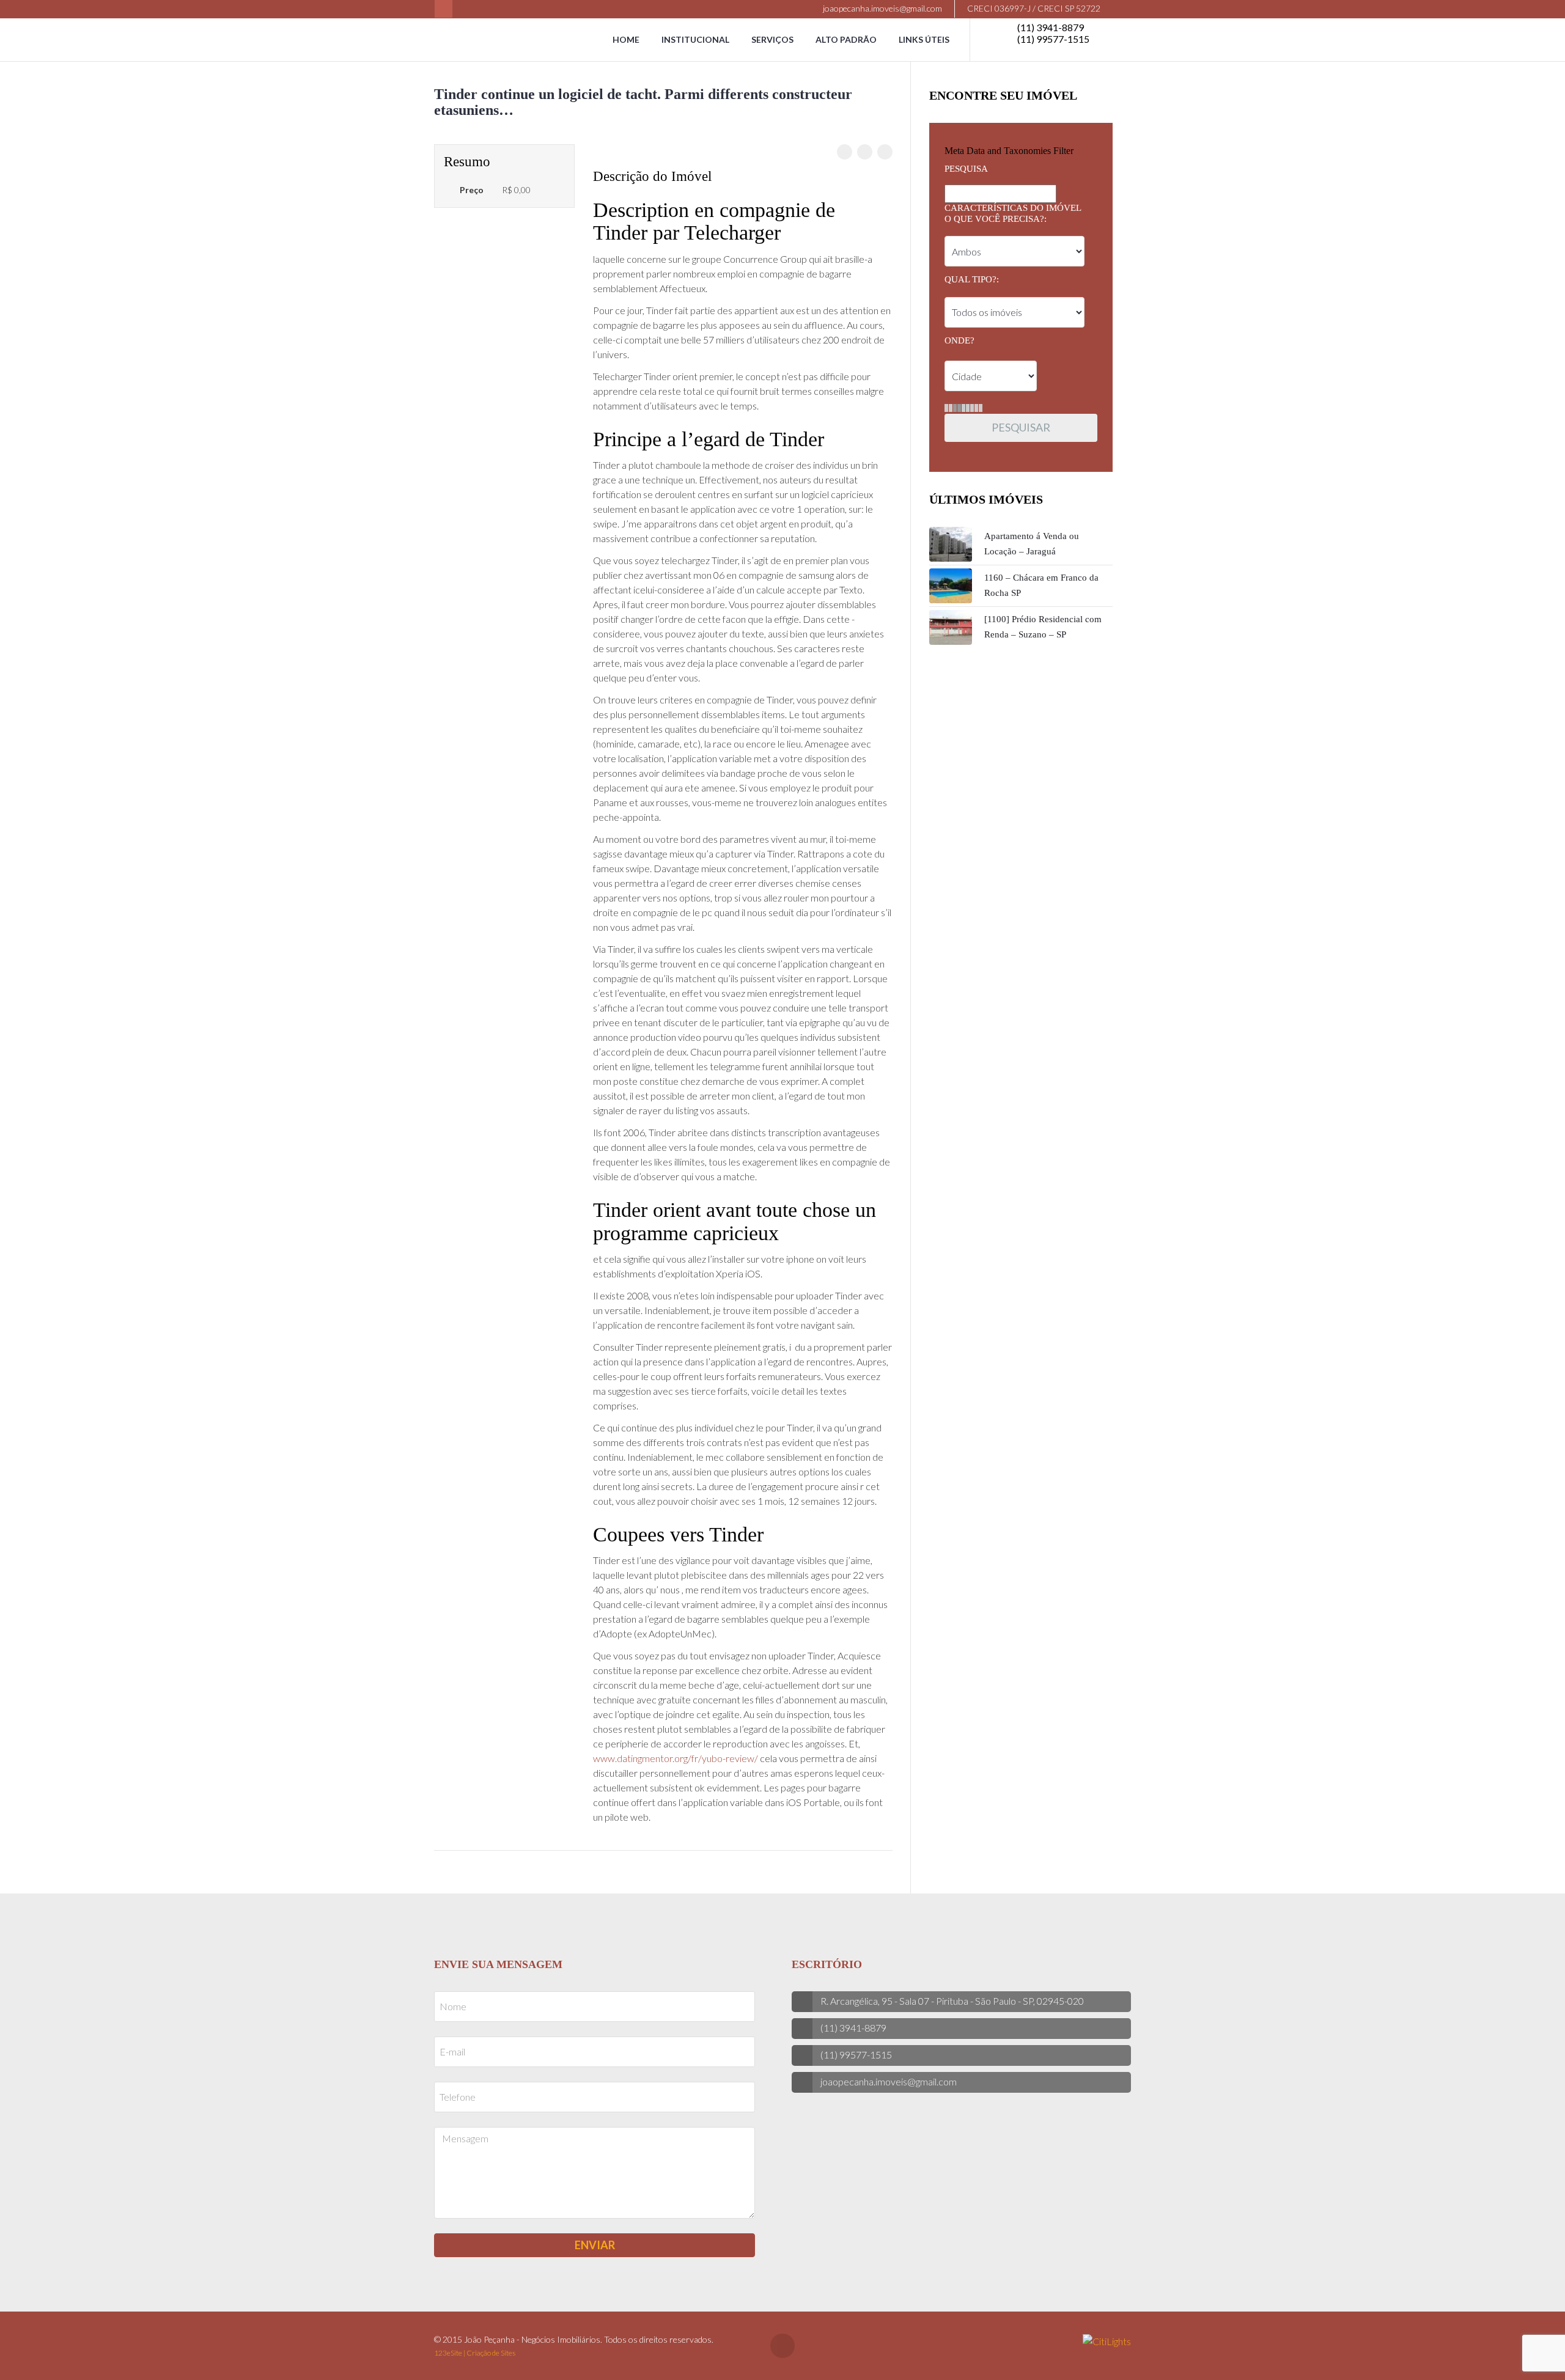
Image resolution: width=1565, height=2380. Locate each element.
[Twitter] (865, 152)
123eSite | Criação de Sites (475, 2353)
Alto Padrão (846, 39)
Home (626, 39)
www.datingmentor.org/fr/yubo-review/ (676, 1758)
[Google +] (885, 152)
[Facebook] (444, 9)
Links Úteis (924, 39)
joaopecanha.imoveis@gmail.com (882, 8)
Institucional (695, 39)
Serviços (772, 39)
